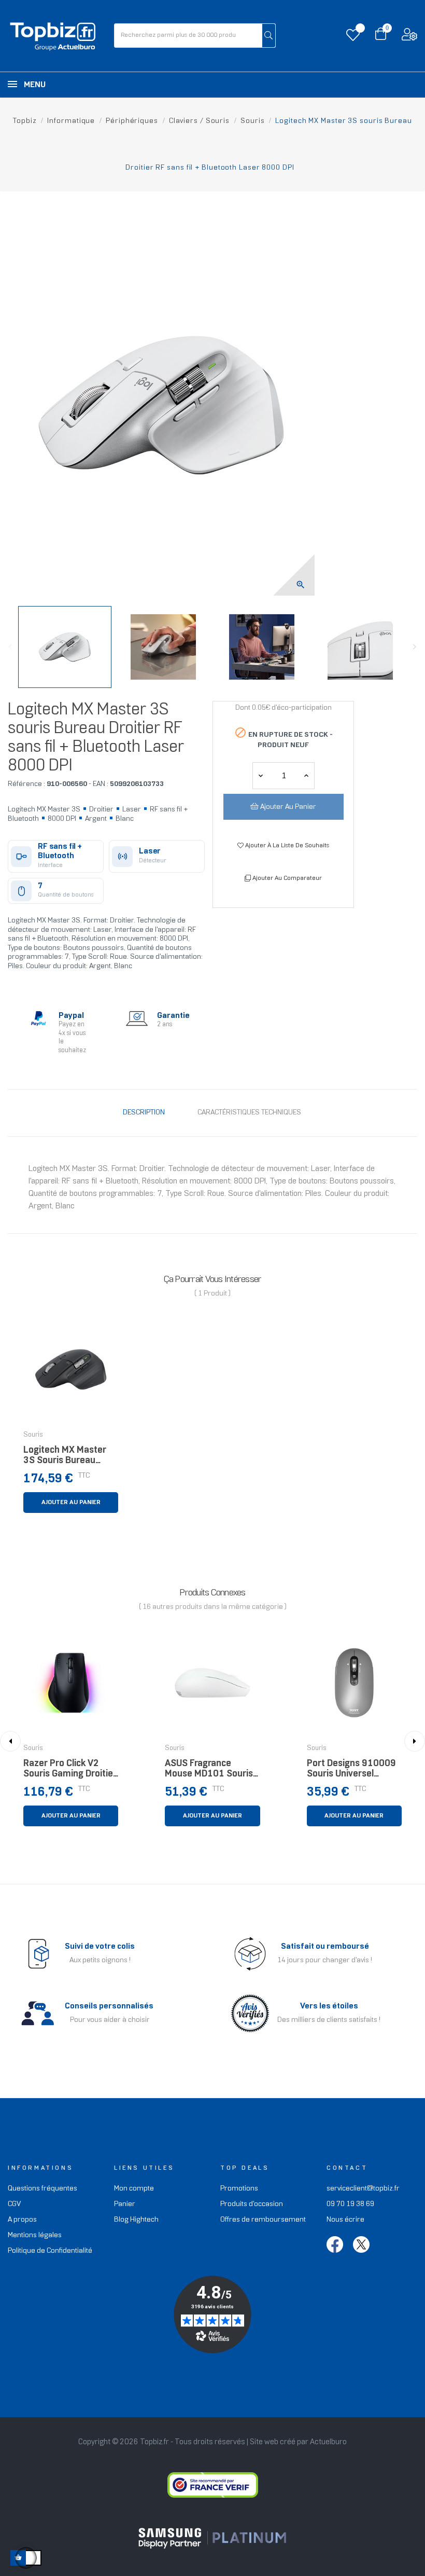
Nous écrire (345, 2220)
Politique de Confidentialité (50, 2251)
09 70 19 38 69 (350, 2204)
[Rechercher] (269, 36)
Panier (125, 2204)
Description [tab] (144, 1113)
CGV (14, 2204)
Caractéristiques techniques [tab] (249, 1113)
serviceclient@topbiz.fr (363, 2189)
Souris (33, 1435)
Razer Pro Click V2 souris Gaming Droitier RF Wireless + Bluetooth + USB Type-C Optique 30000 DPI (70, 1772)
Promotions (239, 2189)
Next (415, 647)
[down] (306, 776)
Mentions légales (35, 2235)
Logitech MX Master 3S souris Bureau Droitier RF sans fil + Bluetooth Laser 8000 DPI (69, 1458)
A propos (22, 2220)
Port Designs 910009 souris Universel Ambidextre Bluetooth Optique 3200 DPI (353, 1772)
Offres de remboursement (263, 2220)
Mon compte (134, 2189)
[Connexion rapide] (409, 37)
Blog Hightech (136, 2220)
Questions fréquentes (42, 2189)
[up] (261, 776)
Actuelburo (328, 2442)
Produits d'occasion (252, 2204)
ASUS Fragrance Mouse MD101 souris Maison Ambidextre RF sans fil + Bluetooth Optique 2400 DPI (211, 1772)
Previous (10, 647)
